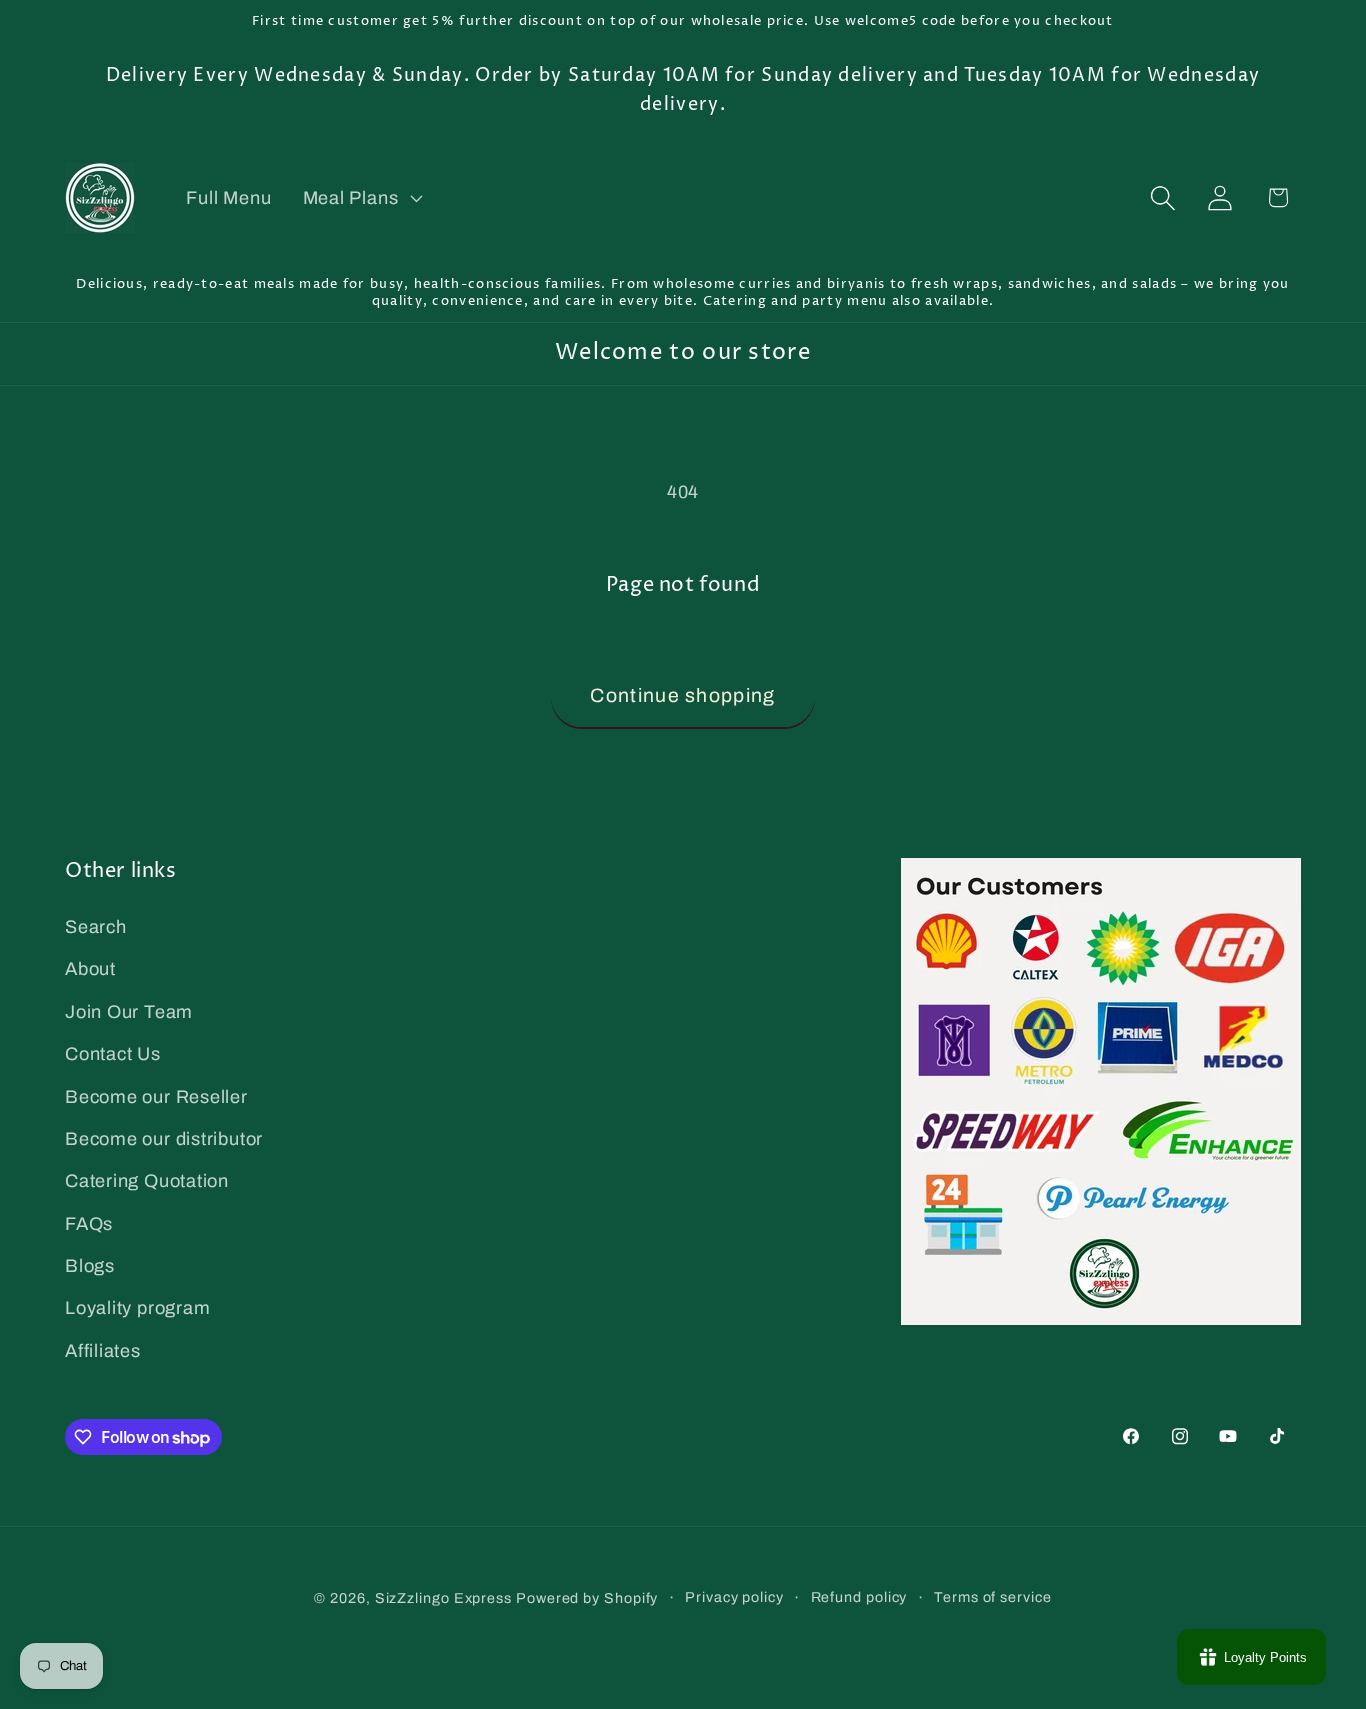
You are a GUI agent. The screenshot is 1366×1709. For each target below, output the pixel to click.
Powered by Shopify (587, 1597)
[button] (360, 198)
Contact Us (113, 1054)
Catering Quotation (147, 1181)
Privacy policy (734, 1596)
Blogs (90, 1266)
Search (96, 927)
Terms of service (993, 1596)
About (90, 970)
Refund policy (859, 1596)
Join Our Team (129, 1012)
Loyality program (137, 1309)
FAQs (89, 1224)
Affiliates (103, 1351)
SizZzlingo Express (443, 1597)
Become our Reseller (156, 1097)
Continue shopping (682, 695)
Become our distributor (164, 1139)
